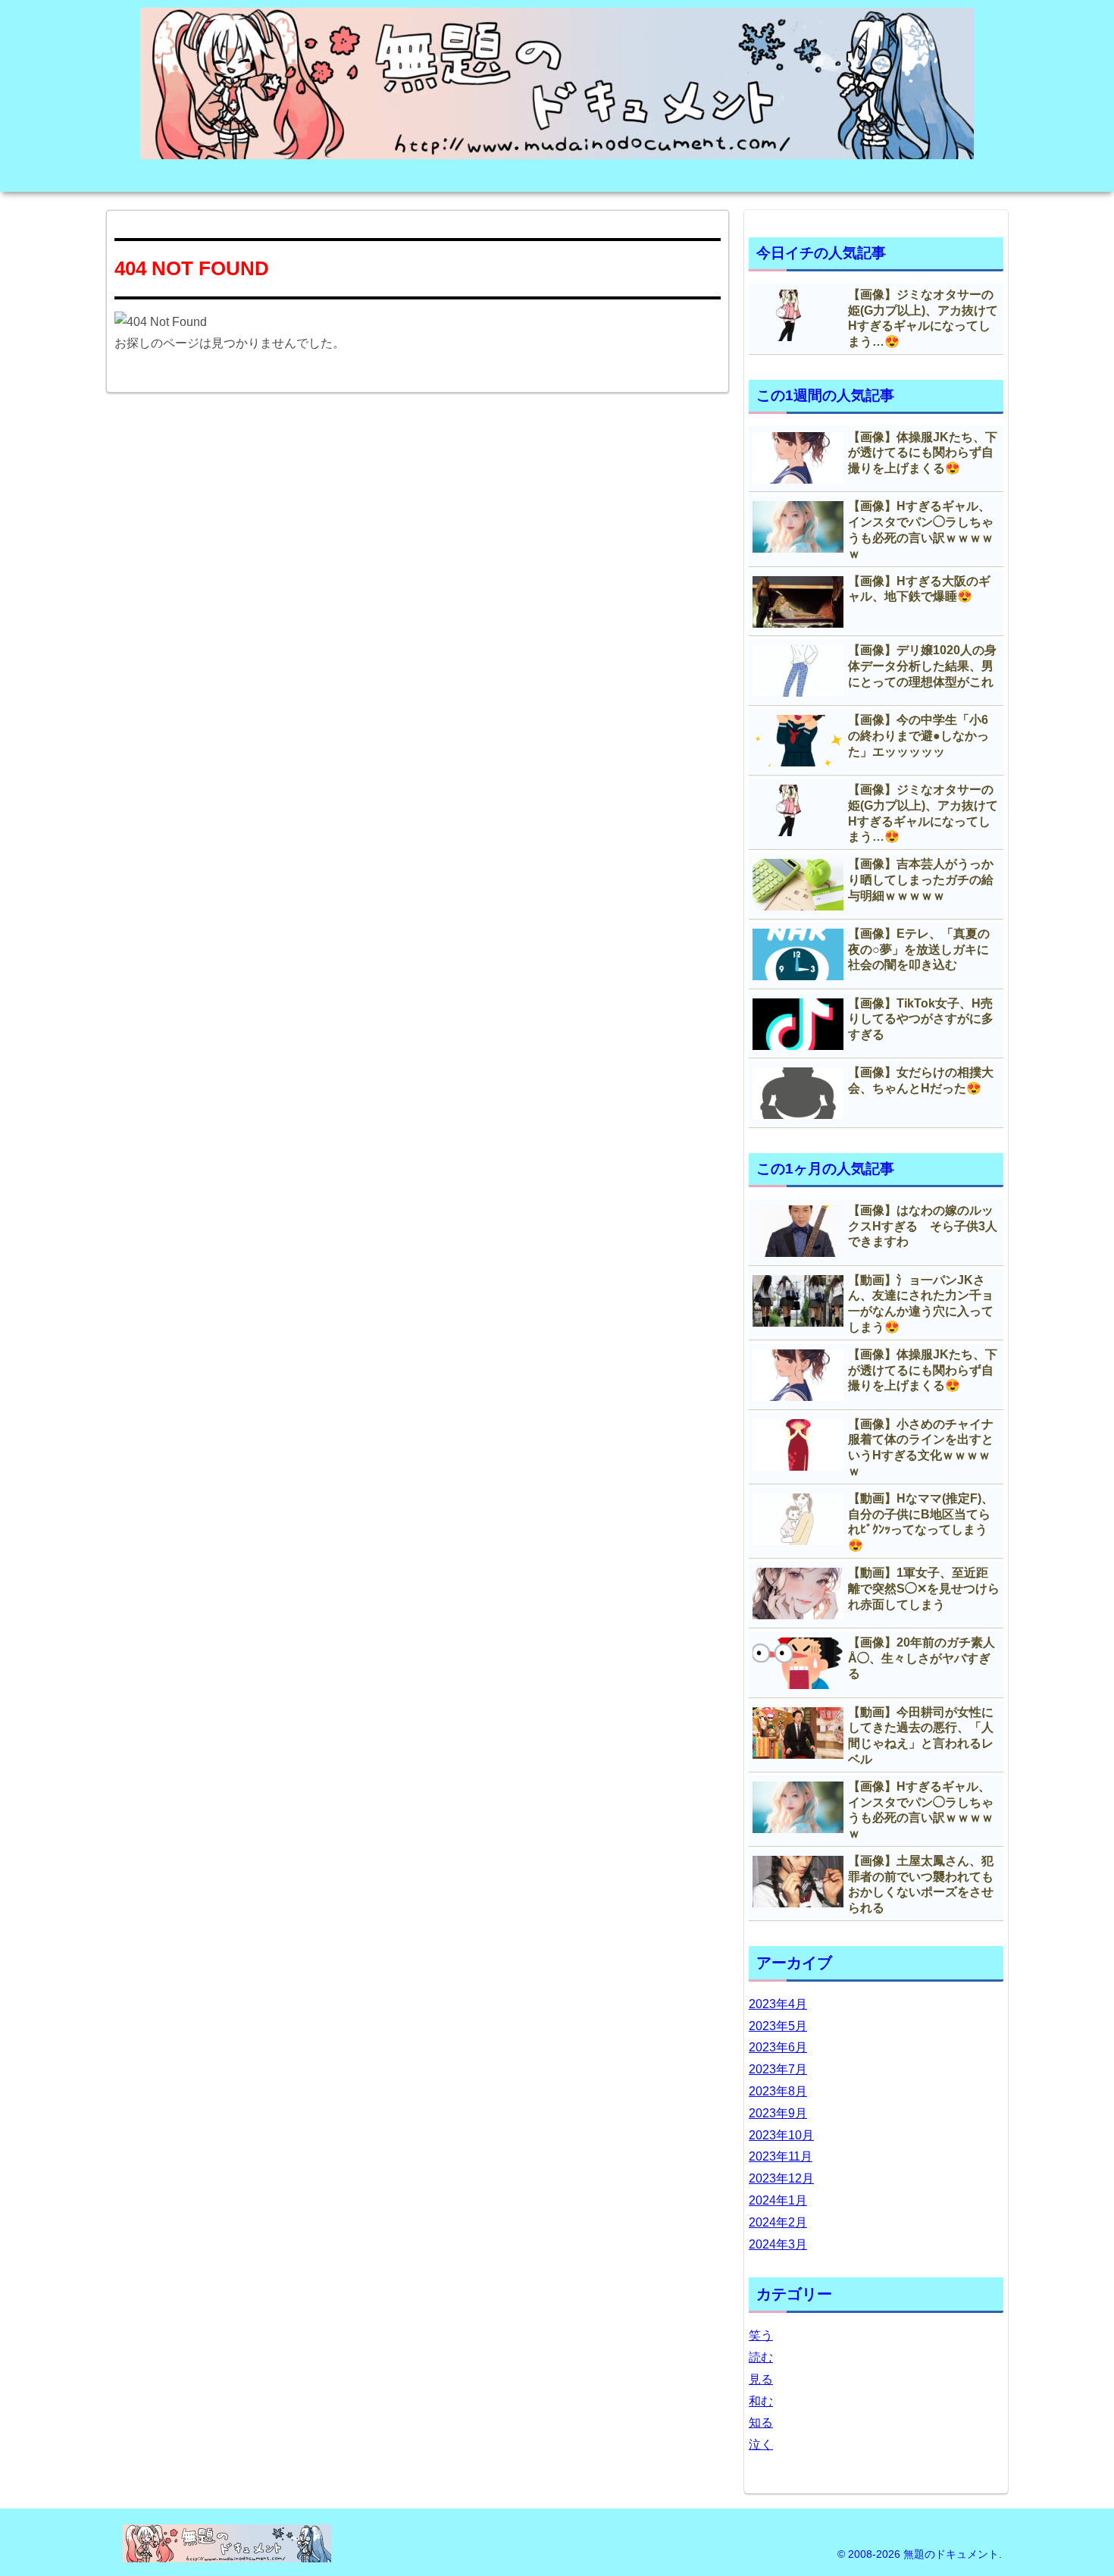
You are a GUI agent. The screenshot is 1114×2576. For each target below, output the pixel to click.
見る (761, 2379)
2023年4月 (778, 2004)
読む (761, 2357)
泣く (761, 2444)
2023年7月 (778, 2069)
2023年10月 (781, 2135)
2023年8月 (778, 2091)
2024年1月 (778, 2200)
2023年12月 (781, 2178)
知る (761, 2422)
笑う (761, 2335)
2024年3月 (778, 2244)
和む (761, 2401)
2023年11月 (781, 2156)
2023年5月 (778, 2026)
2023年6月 (778, 2047)
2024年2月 (778, 2222)
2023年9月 (778, 2113)
